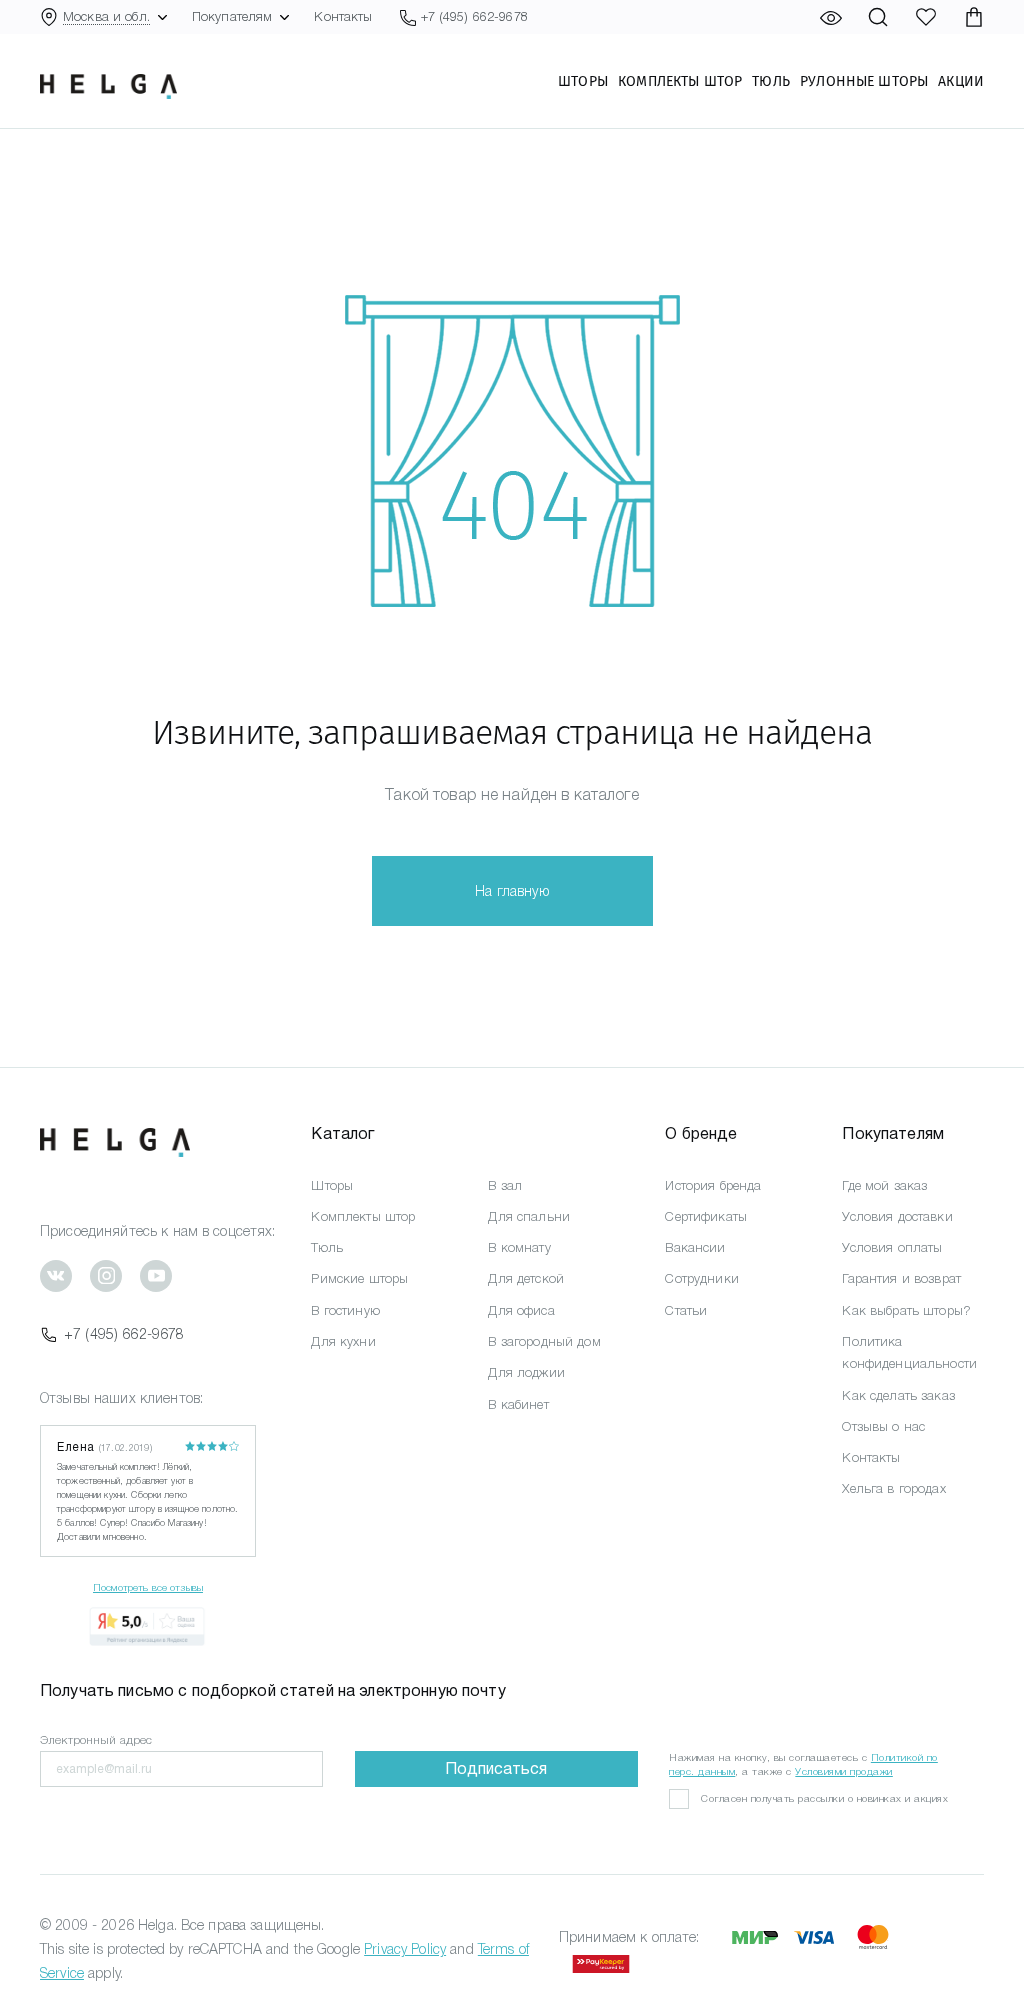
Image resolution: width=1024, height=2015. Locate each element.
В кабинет (518, 1404)
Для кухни (343, 1341)
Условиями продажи (844, 1771)
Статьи (686, 1310)
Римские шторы (359, 1278)
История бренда (713, 1185)
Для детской (526, 1278)
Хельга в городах (893, 1488)
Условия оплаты (892, 1247)
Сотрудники (701, 1278)
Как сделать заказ (898, 1395)
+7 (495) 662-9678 (124, 1334)
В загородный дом (544, 1341)
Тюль (771, 81)
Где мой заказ (884, 1185)
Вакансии (695, 1247)
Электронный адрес (96, 1740)
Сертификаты (706, 1216)
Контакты (343, 16)
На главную (511, 891)
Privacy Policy (405, 1949)
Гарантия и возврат (901, 1278)
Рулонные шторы (864, 81)
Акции (961, 81)
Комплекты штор (680, 81)
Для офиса (521, 1310)
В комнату (519, 1247)
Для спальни (529, 1216)
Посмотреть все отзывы (148, 1587)
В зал (505, 1185)
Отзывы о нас (883, 1426)
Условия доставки (897, 1216)
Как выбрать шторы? (906, 1310)
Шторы (583, 81)
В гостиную (345, 1310)
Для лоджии (526, 1372)
